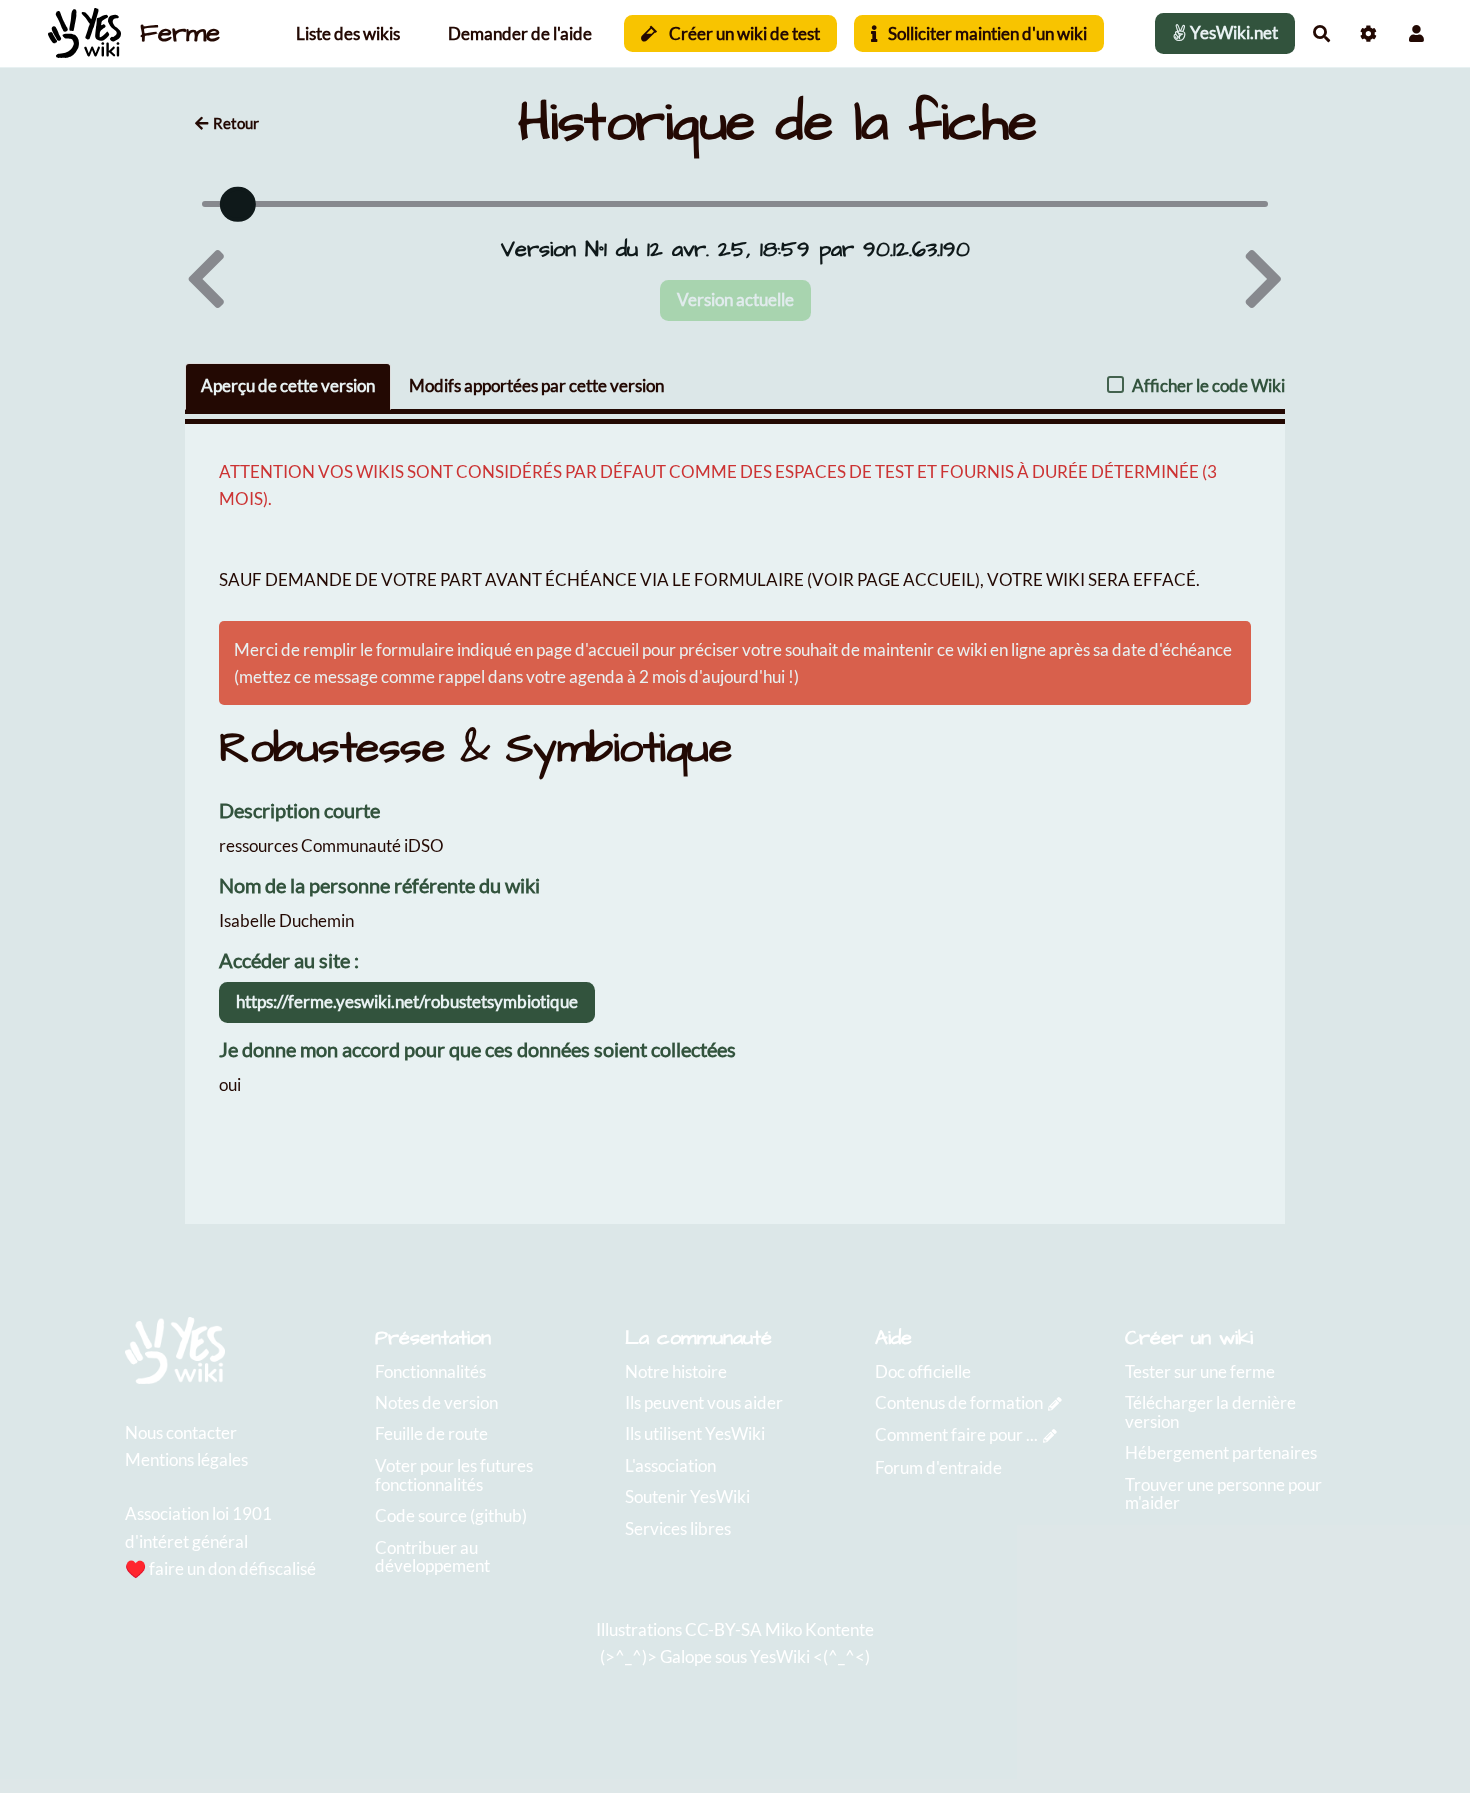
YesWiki (780, 1656)
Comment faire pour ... (956, 1434)
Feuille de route (431, 1433)
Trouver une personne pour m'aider (1223, 1494)
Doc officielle (923, 1371)
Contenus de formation (959, 1402)
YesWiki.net (1232, 32)
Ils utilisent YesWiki (695, 1433)
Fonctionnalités (430, 1371)
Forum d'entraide (938, 1467)
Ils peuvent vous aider (704, 1402)
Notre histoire (676, 1371)
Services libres (678, 1528)
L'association (670, 1465)
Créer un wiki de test (743, 33)
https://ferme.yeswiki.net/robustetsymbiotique (407, 1001)
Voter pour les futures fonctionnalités (454, 1475)
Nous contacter (181, 1432)
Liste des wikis (348, 33)
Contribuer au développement (432, 1557)
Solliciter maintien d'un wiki (986, 33)
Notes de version (436, 1402)
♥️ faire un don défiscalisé (220, 1568)
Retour (236, 123)
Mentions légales (186, 1459)
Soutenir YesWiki (687, 1496)
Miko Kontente (819, 1629)
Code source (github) (451, 1515)
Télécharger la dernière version (1210, 1412)
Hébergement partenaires (1221, 1452)
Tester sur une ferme (1200, 1371)
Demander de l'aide (520, 33)
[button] (1416, 33)
